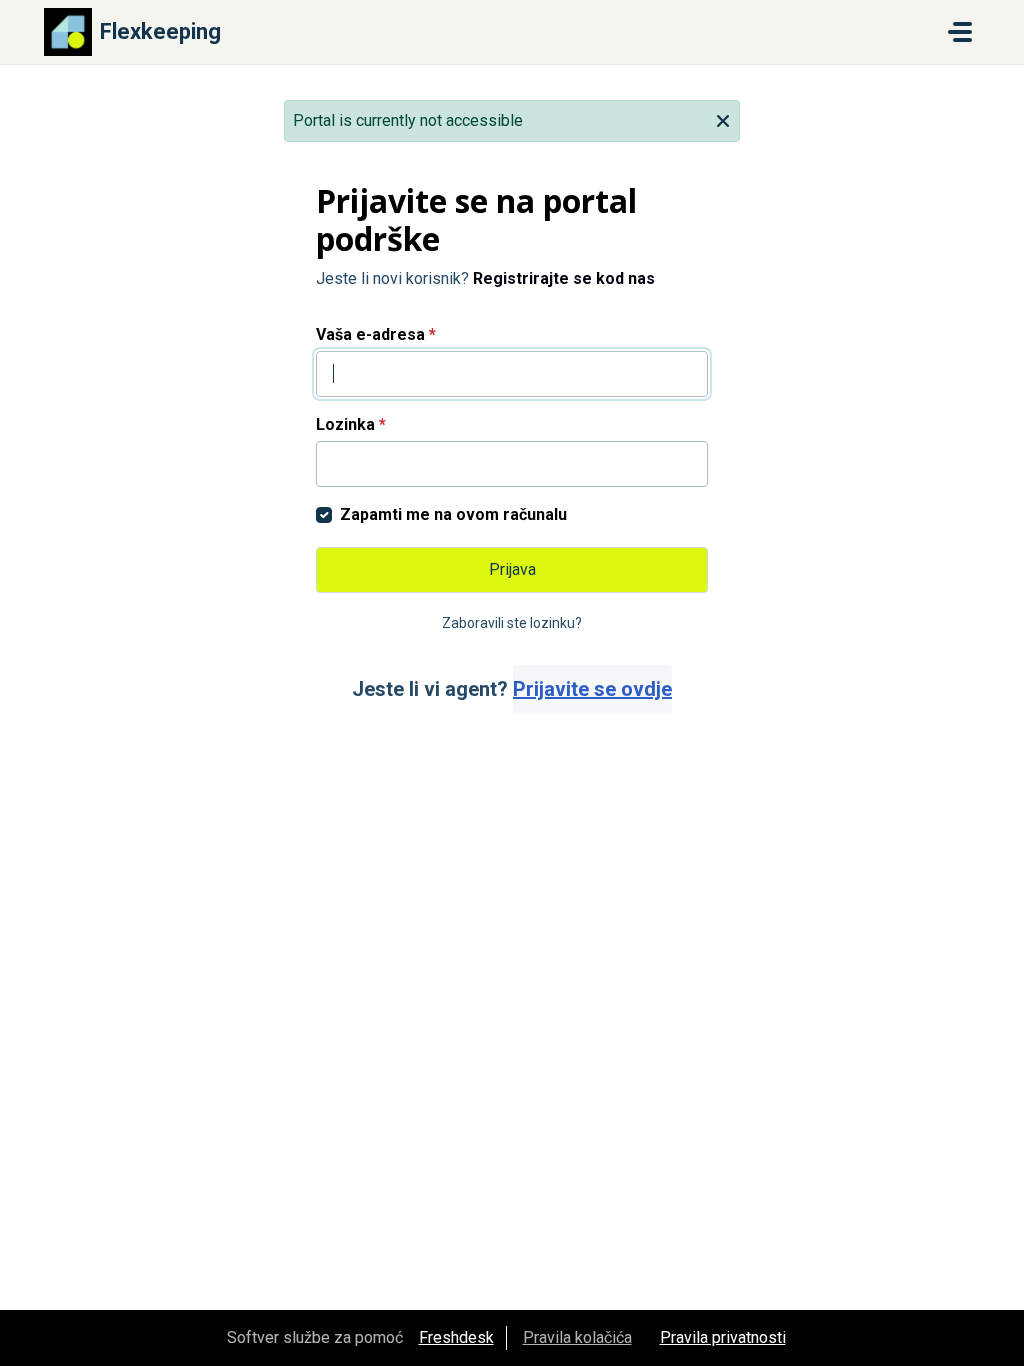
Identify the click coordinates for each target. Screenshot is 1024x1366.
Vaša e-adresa (376, 334)
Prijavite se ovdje (592, 689)
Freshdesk (456, 1337)
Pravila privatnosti (723, 1337)
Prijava (512, 569)
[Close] (723, 119)
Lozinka (351, 424)
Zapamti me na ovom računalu (453, 514)
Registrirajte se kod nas (564, 278)
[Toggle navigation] (960, 32)
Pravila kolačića (577, 1337)
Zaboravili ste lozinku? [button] (512, 623)
